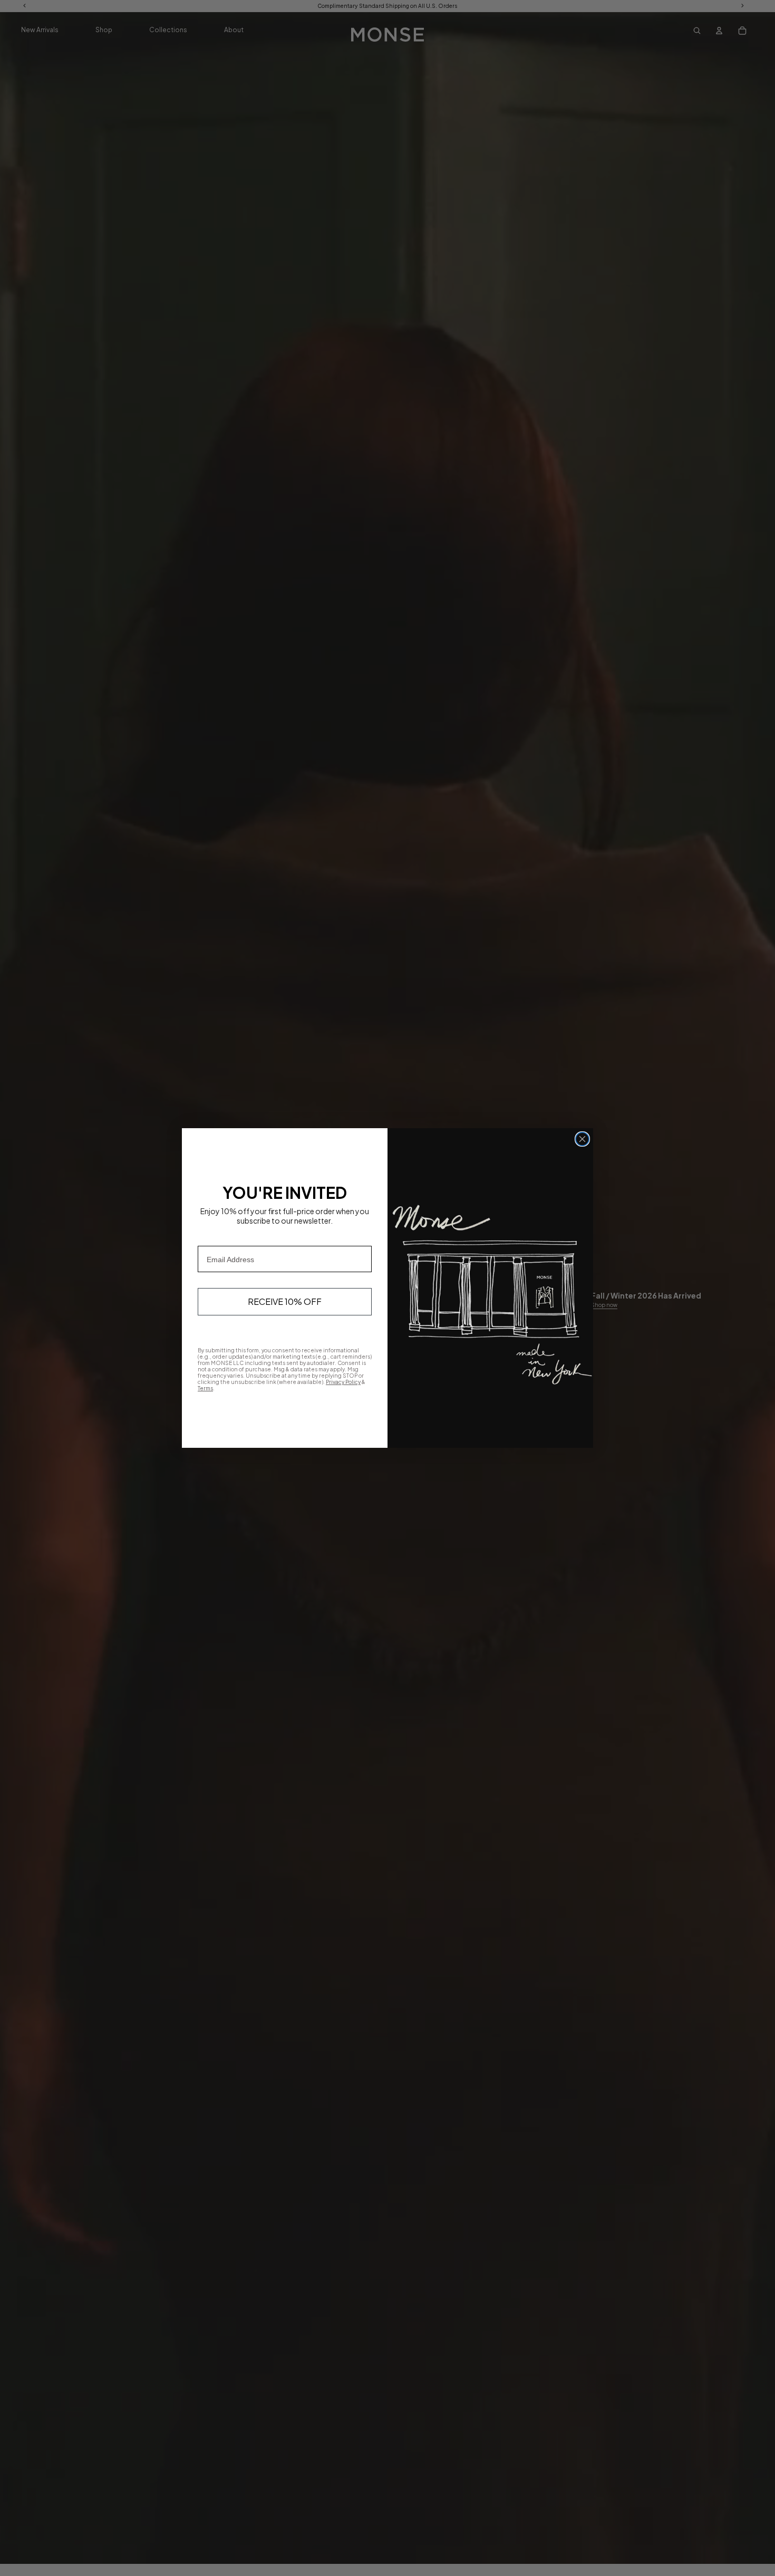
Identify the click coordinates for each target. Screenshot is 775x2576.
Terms (205, 1388)
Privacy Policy (343, 1382)
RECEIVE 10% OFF (285, 1301)
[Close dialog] (582, 1139)
